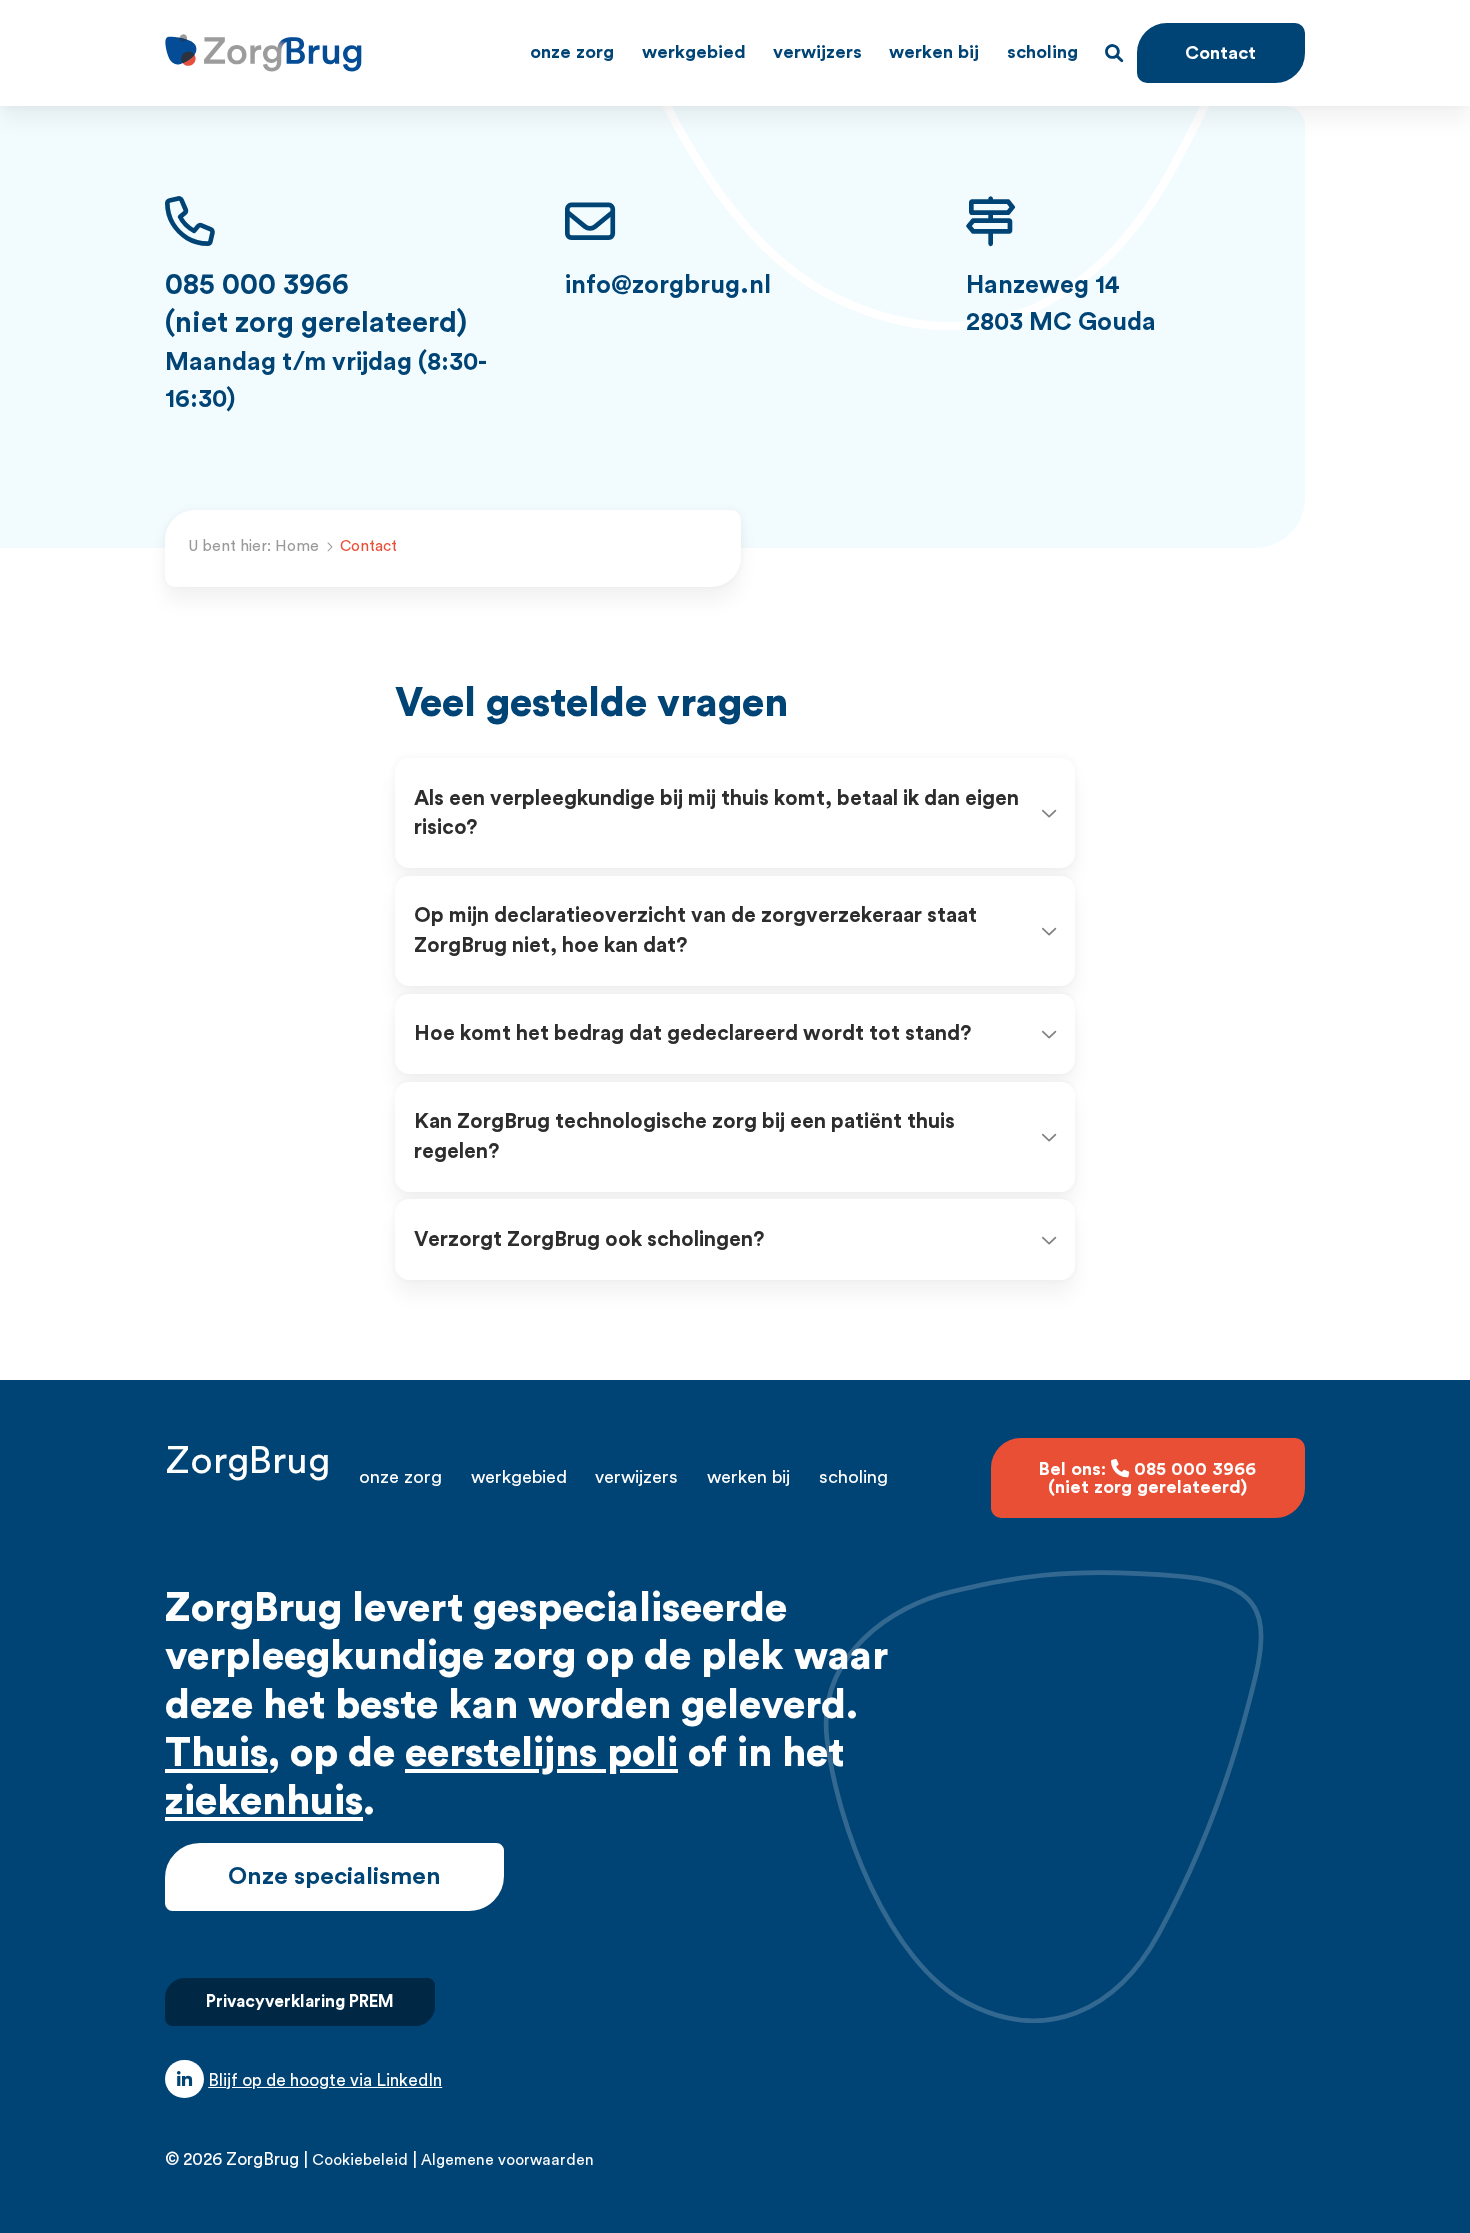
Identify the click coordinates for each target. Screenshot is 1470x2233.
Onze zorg (572, 52)
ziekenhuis (264, 1801)
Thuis (216, 1753)
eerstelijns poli (541, 1753)
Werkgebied (694, 52)
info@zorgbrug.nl (668, 285)
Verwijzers (817, 52)
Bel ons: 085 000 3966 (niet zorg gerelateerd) (1147, 1478)
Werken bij (934, 52)
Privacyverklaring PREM (300, 2001)
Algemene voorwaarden (507, 2160)
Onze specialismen (334, 1877)
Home (297, 546)
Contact (1220, 53)
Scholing (1042, 52)
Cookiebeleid (360, 2160)
